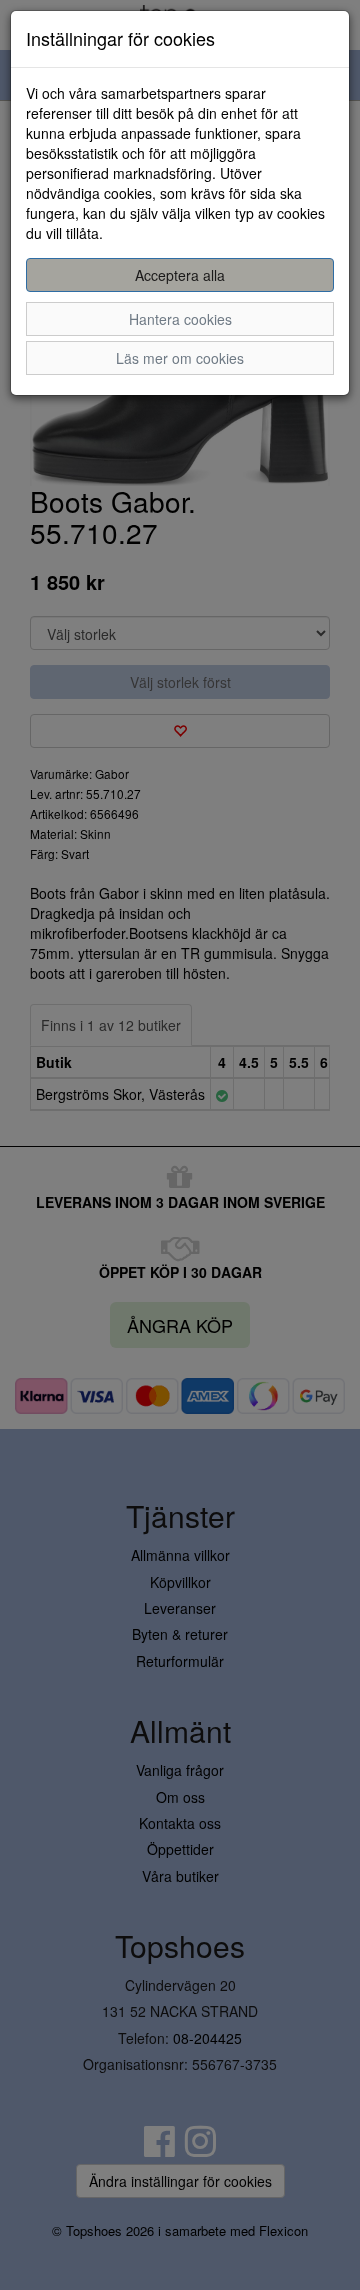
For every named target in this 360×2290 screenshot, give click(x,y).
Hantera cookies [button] (180, 319)
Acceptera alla (180, 275)
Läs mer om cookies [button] (180, 358)
